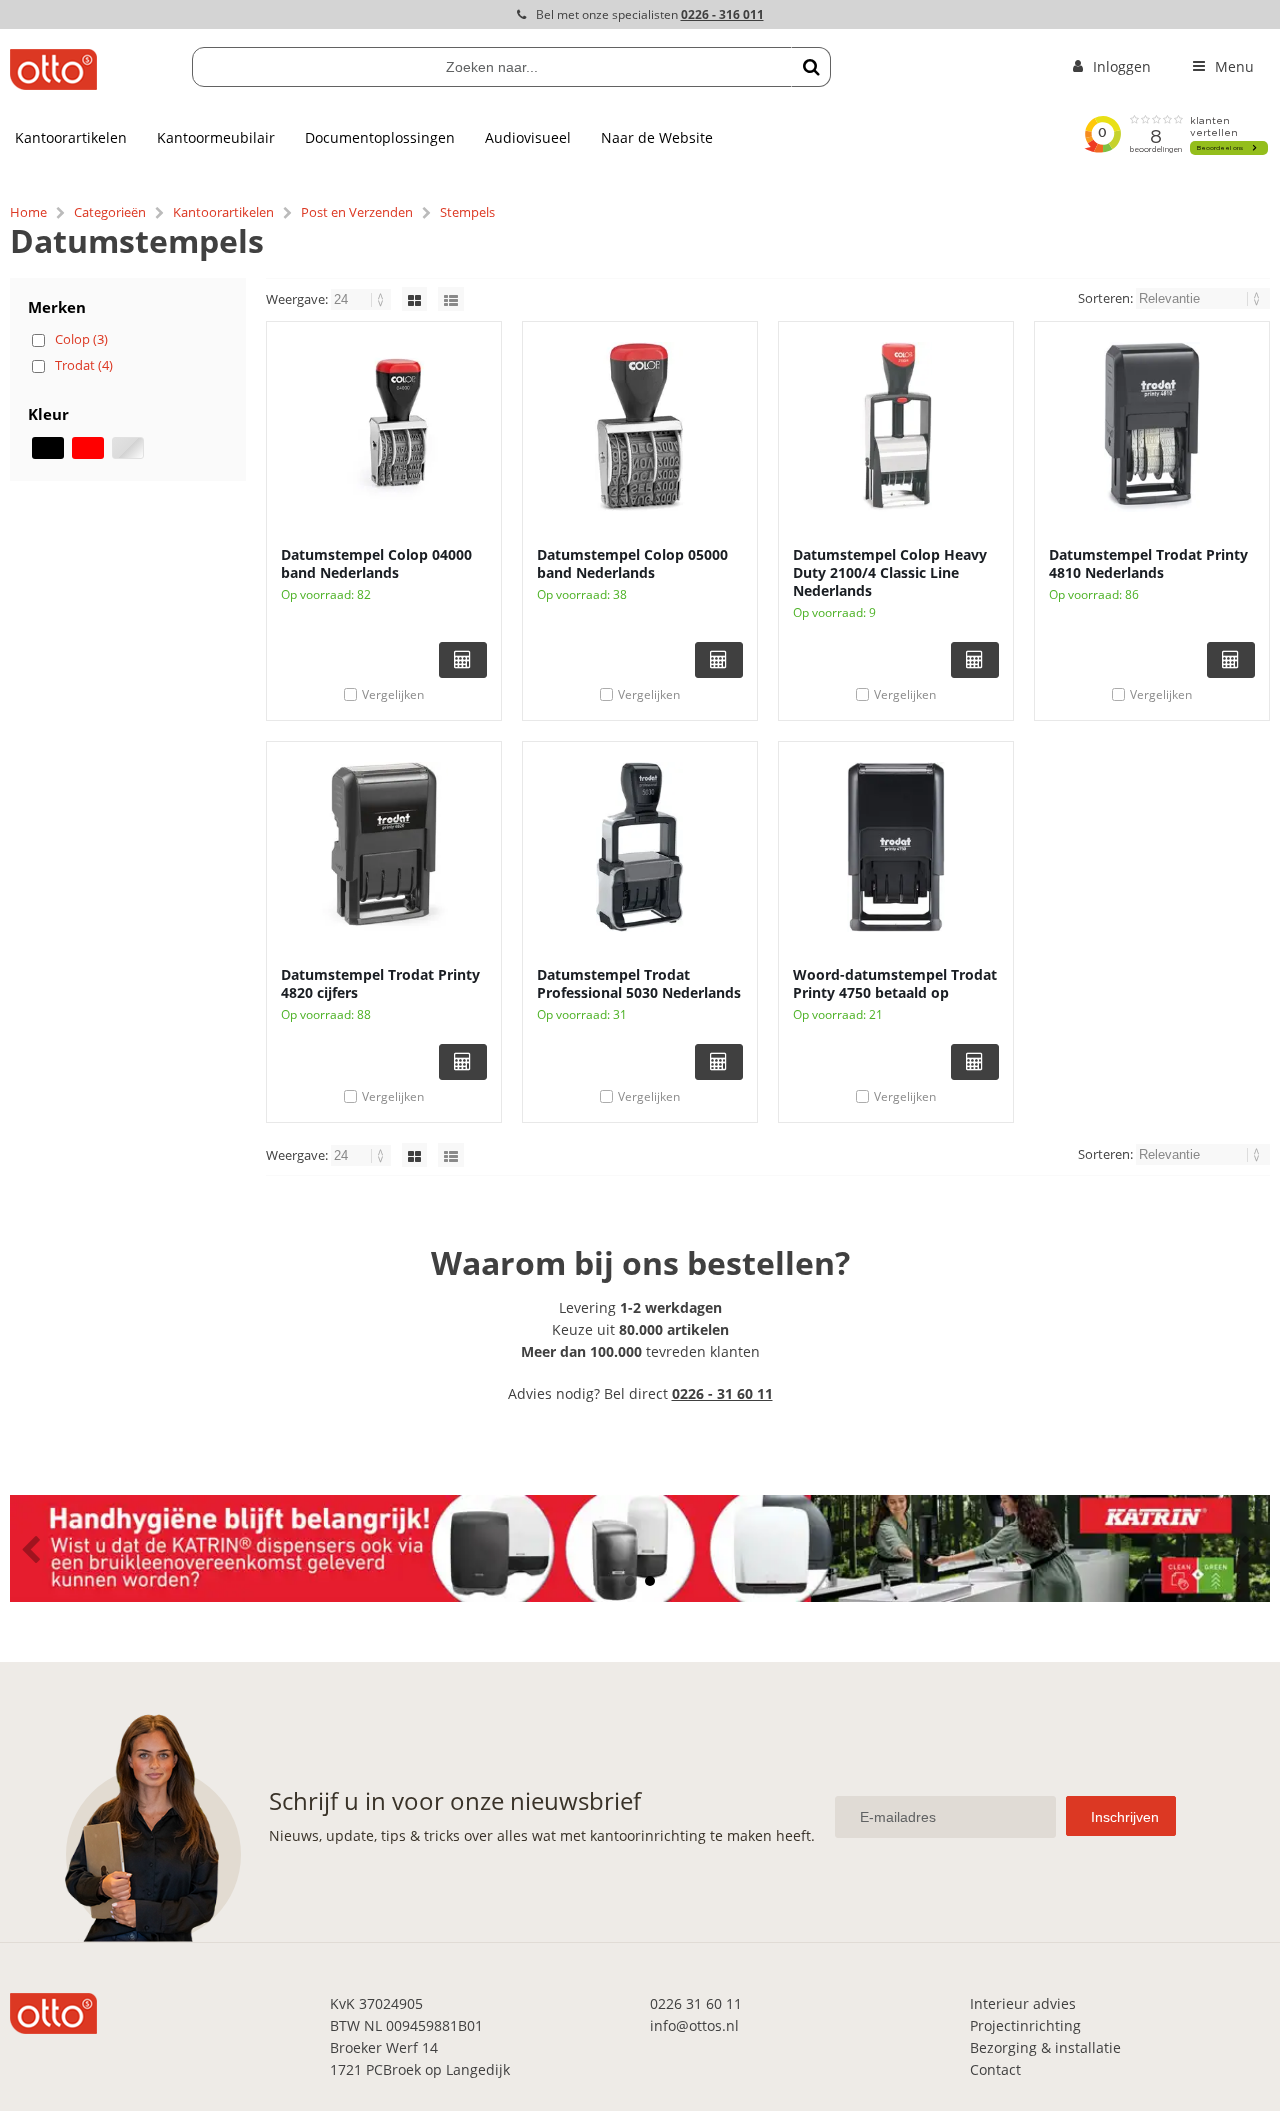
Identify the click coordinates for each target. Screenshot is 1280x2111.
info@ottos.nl (694, 2025)
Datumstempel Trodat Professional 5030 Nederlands (639, 983)
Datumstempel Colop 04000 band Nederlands (376, 563)
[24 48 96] (362, 299)
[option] (640, 1548)
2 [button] (650, 1581)
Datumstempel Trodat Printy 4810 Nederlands (1148, 563)
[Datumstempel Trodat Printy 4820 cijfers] (384, 847)
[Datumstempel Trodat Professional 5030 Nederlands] (640, 847)
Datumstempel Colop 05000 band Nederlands (632, 563)
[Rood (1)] (88, 448)
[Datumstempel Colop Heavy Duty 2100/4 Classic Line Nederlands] (896, 427)
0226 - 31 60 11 (722, 1393)
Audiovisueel (528, 137)
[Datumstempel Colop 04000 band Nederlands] (384, 427)
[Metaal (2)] (128, 448)
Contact (995, 2069)
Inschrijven (1125, 1817)
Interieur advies (1023, 2003)
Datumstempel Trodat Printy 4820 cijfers (380, 983)
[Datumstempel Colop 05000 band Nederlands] (640, 427)
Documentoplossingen (380, 137)
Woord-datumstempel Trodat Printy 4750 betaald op (895, 983)
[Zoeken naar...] (811, 67)
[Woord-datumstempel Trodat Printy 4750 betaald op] (896, 847)
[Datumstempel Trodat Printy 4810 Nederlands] (1152, 427)
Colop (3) (81, 339)
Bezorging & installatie (1045, 2047)
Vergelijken (393, 694)
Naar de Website (657, 137)
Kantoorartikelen (71, 137)
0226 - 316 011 (722, 14)
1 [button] (630, 1581)
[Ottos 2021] (53, 84)
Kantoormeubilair (216, 137)
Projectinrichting (1025, 2025)
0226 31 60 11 (696, 2003)
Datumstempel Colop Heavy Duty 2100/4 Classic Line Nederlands (890, 572)
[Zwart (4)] (48, 448)
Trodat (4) (84, 365)
